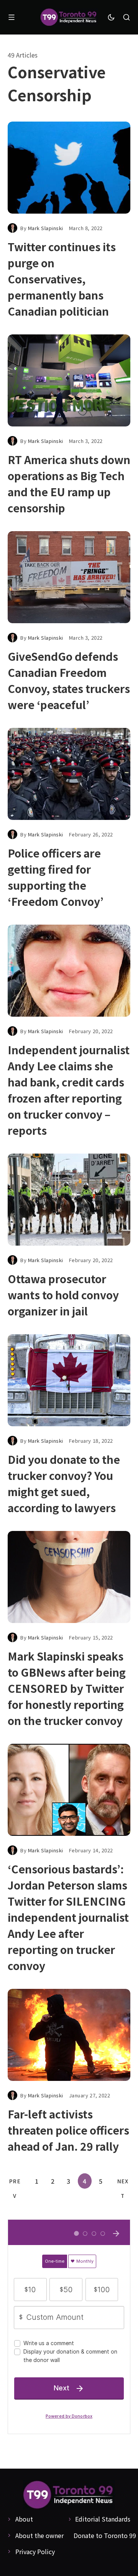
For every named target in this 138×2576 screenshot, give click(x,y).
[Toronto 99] (69, 17)
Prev (15, 2183)
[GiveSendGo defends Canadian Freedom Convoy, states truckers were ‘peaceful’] (69, 577)
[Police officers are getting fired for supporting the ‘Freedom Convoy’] (69, 774)
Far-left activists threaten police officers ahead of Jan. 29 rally (68, 2130)
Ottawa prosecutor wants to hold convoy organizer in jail (63, 1295)
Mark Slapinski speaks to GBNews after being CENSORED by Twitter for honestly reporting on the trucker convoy (67, 1688)
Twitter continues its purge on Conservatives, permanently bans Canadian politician (62, 279)
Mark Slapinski (46, 228)
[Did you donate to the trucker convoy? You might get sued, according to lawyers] (69, 1380)
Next (123, 2183)
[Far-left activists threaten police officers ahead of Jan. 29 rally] (69, 2035)
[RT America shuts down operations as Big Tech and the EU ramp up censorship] (69, 380)
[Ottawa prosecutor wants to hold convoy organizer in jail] (69, 1200)
